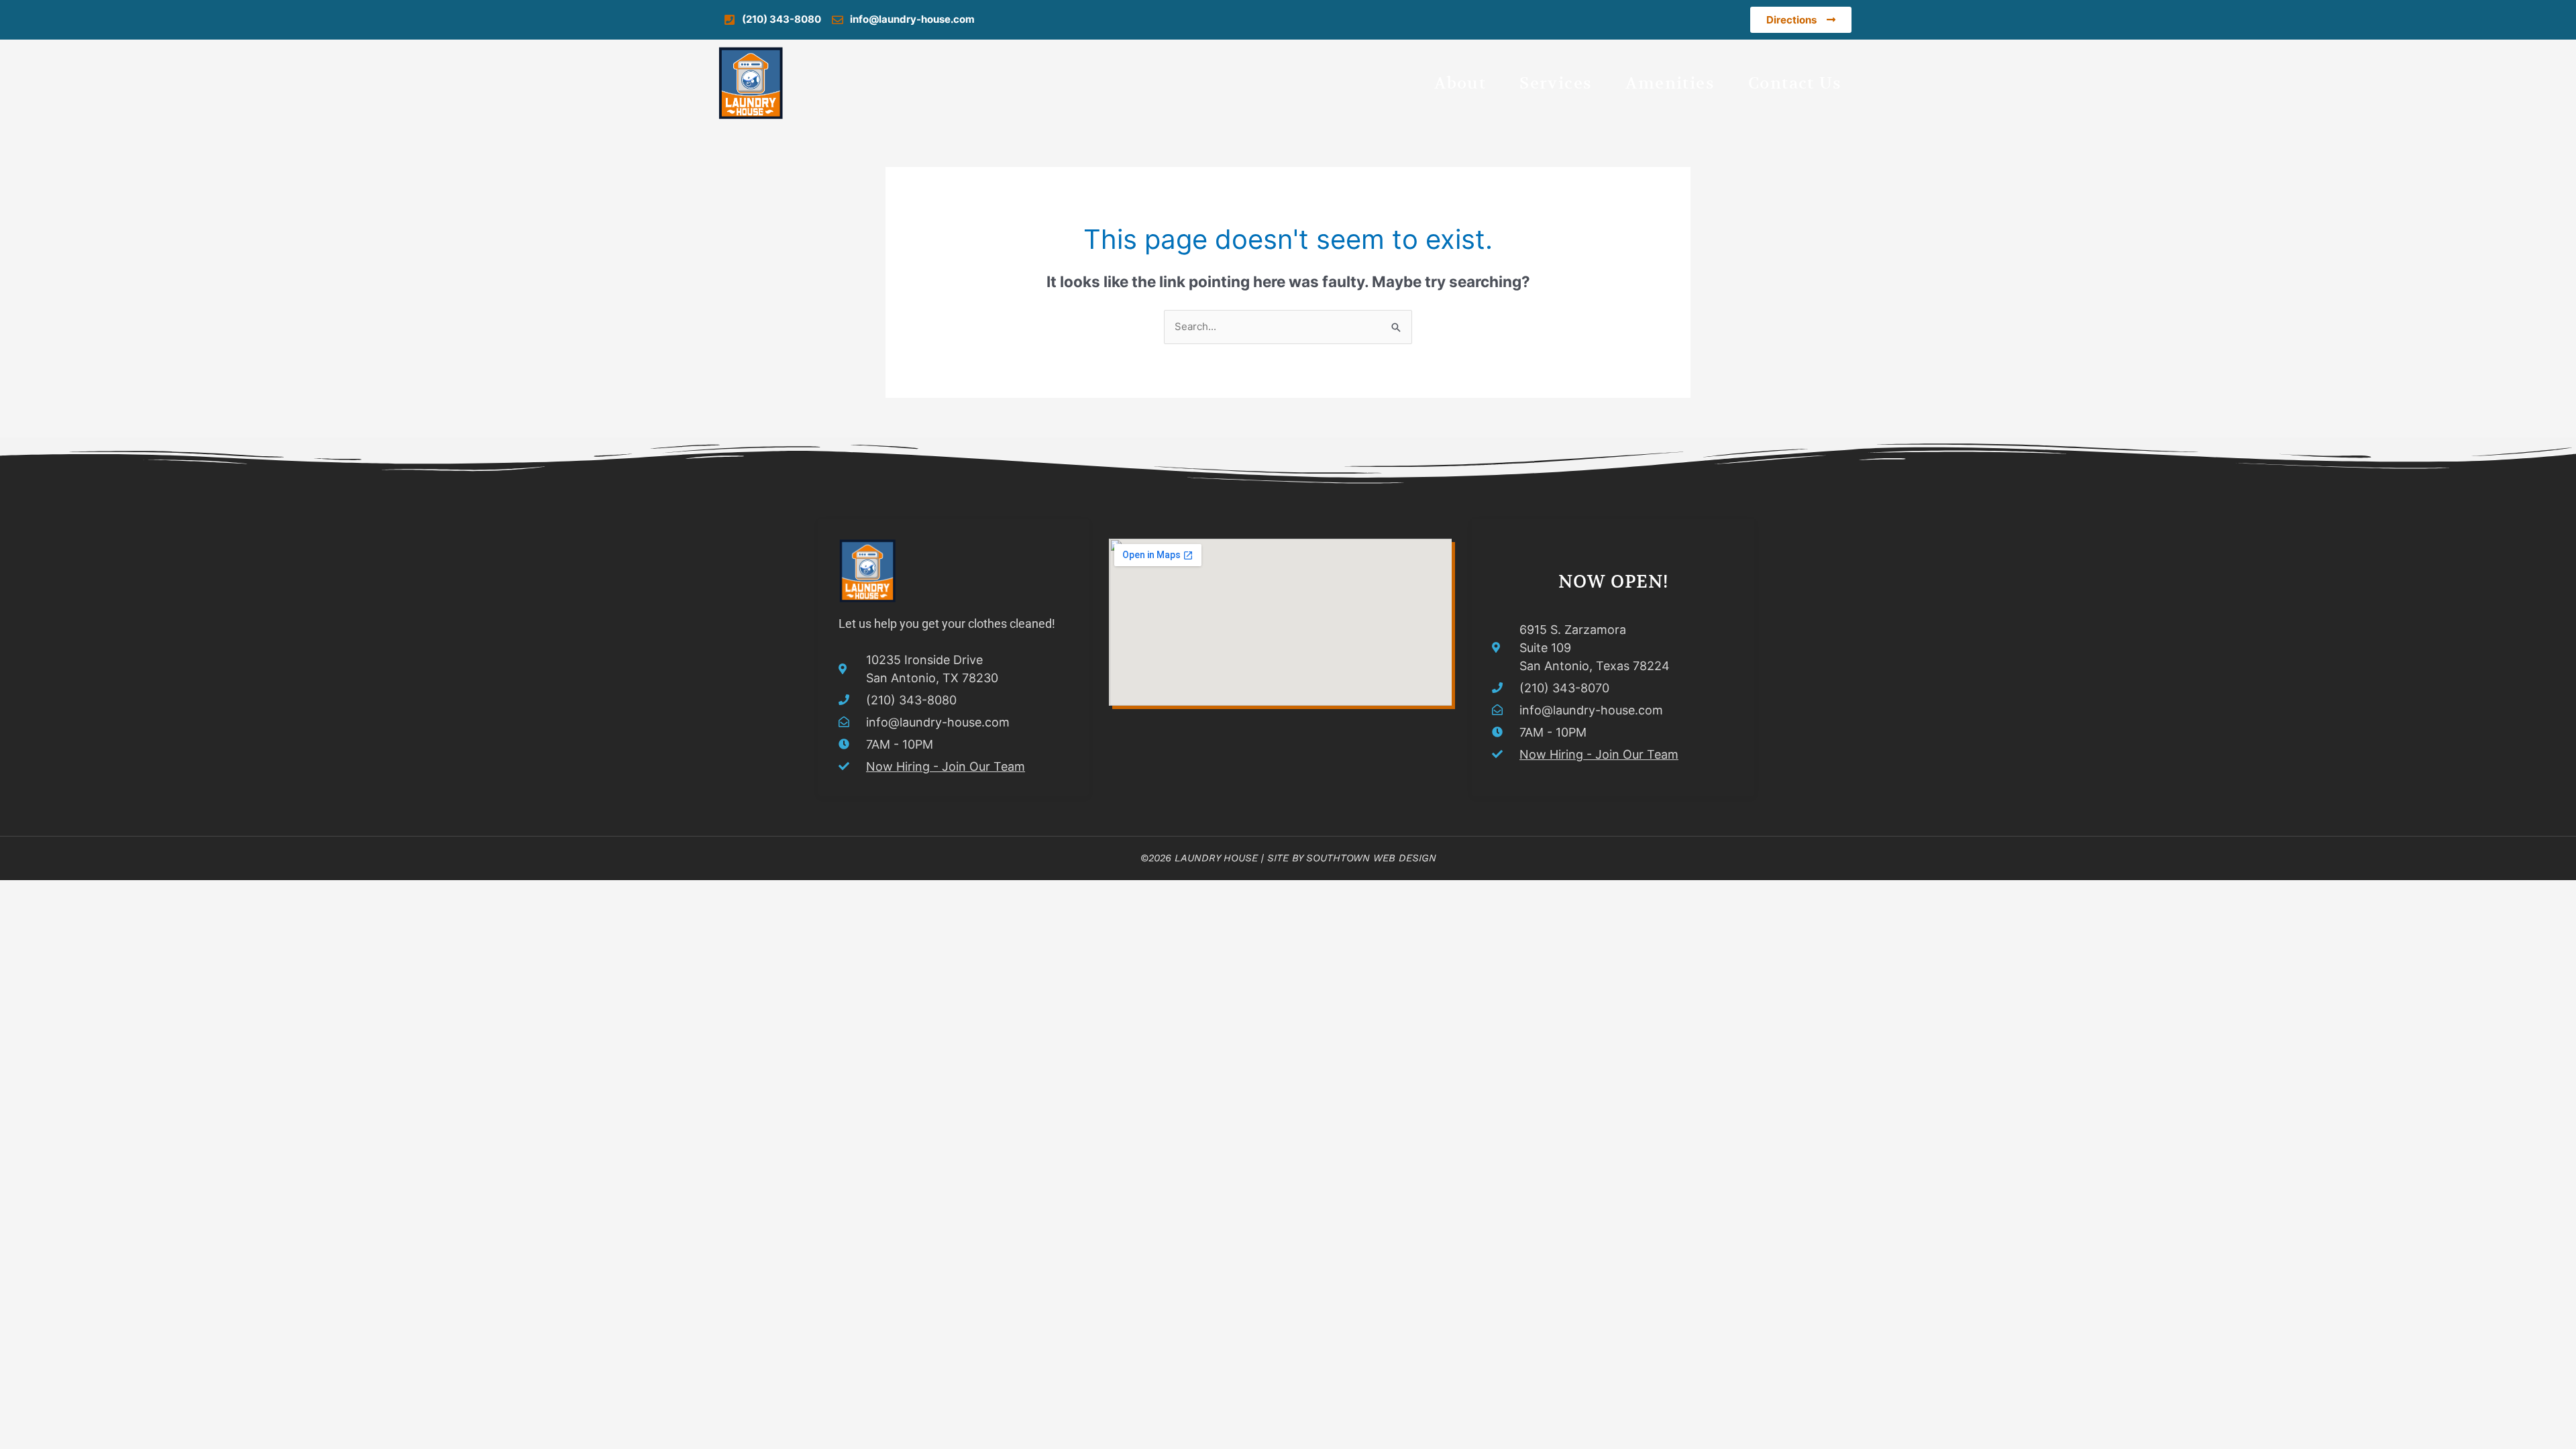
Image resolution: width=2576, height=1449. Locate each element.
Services (1556, 83)
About (1460, 83)
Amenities (1670, 83)
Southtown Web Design (1371, 858)
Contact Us (1795, 83)
